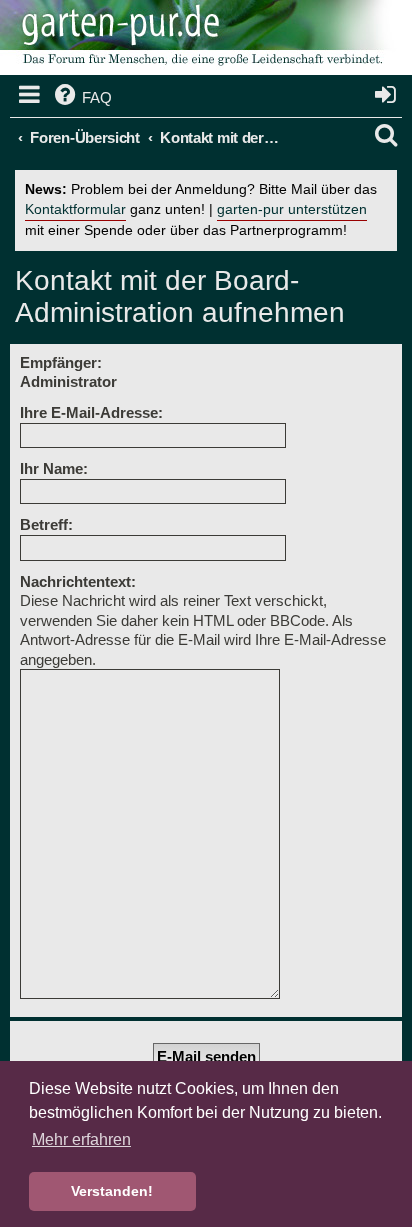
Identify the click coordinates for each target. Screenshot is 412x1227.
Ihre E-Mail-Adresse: (91, 412)
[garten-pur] (200, 40)
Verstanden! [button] (112, 1191)
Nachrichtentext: (78, 581)
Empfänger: (61, 362)
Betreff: (46, 524)
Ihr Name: (54, 468)
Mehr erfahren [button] (81, 1139)
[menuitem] (81, 98)
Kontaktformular (75, 209)
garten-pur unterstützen (292, 209)
